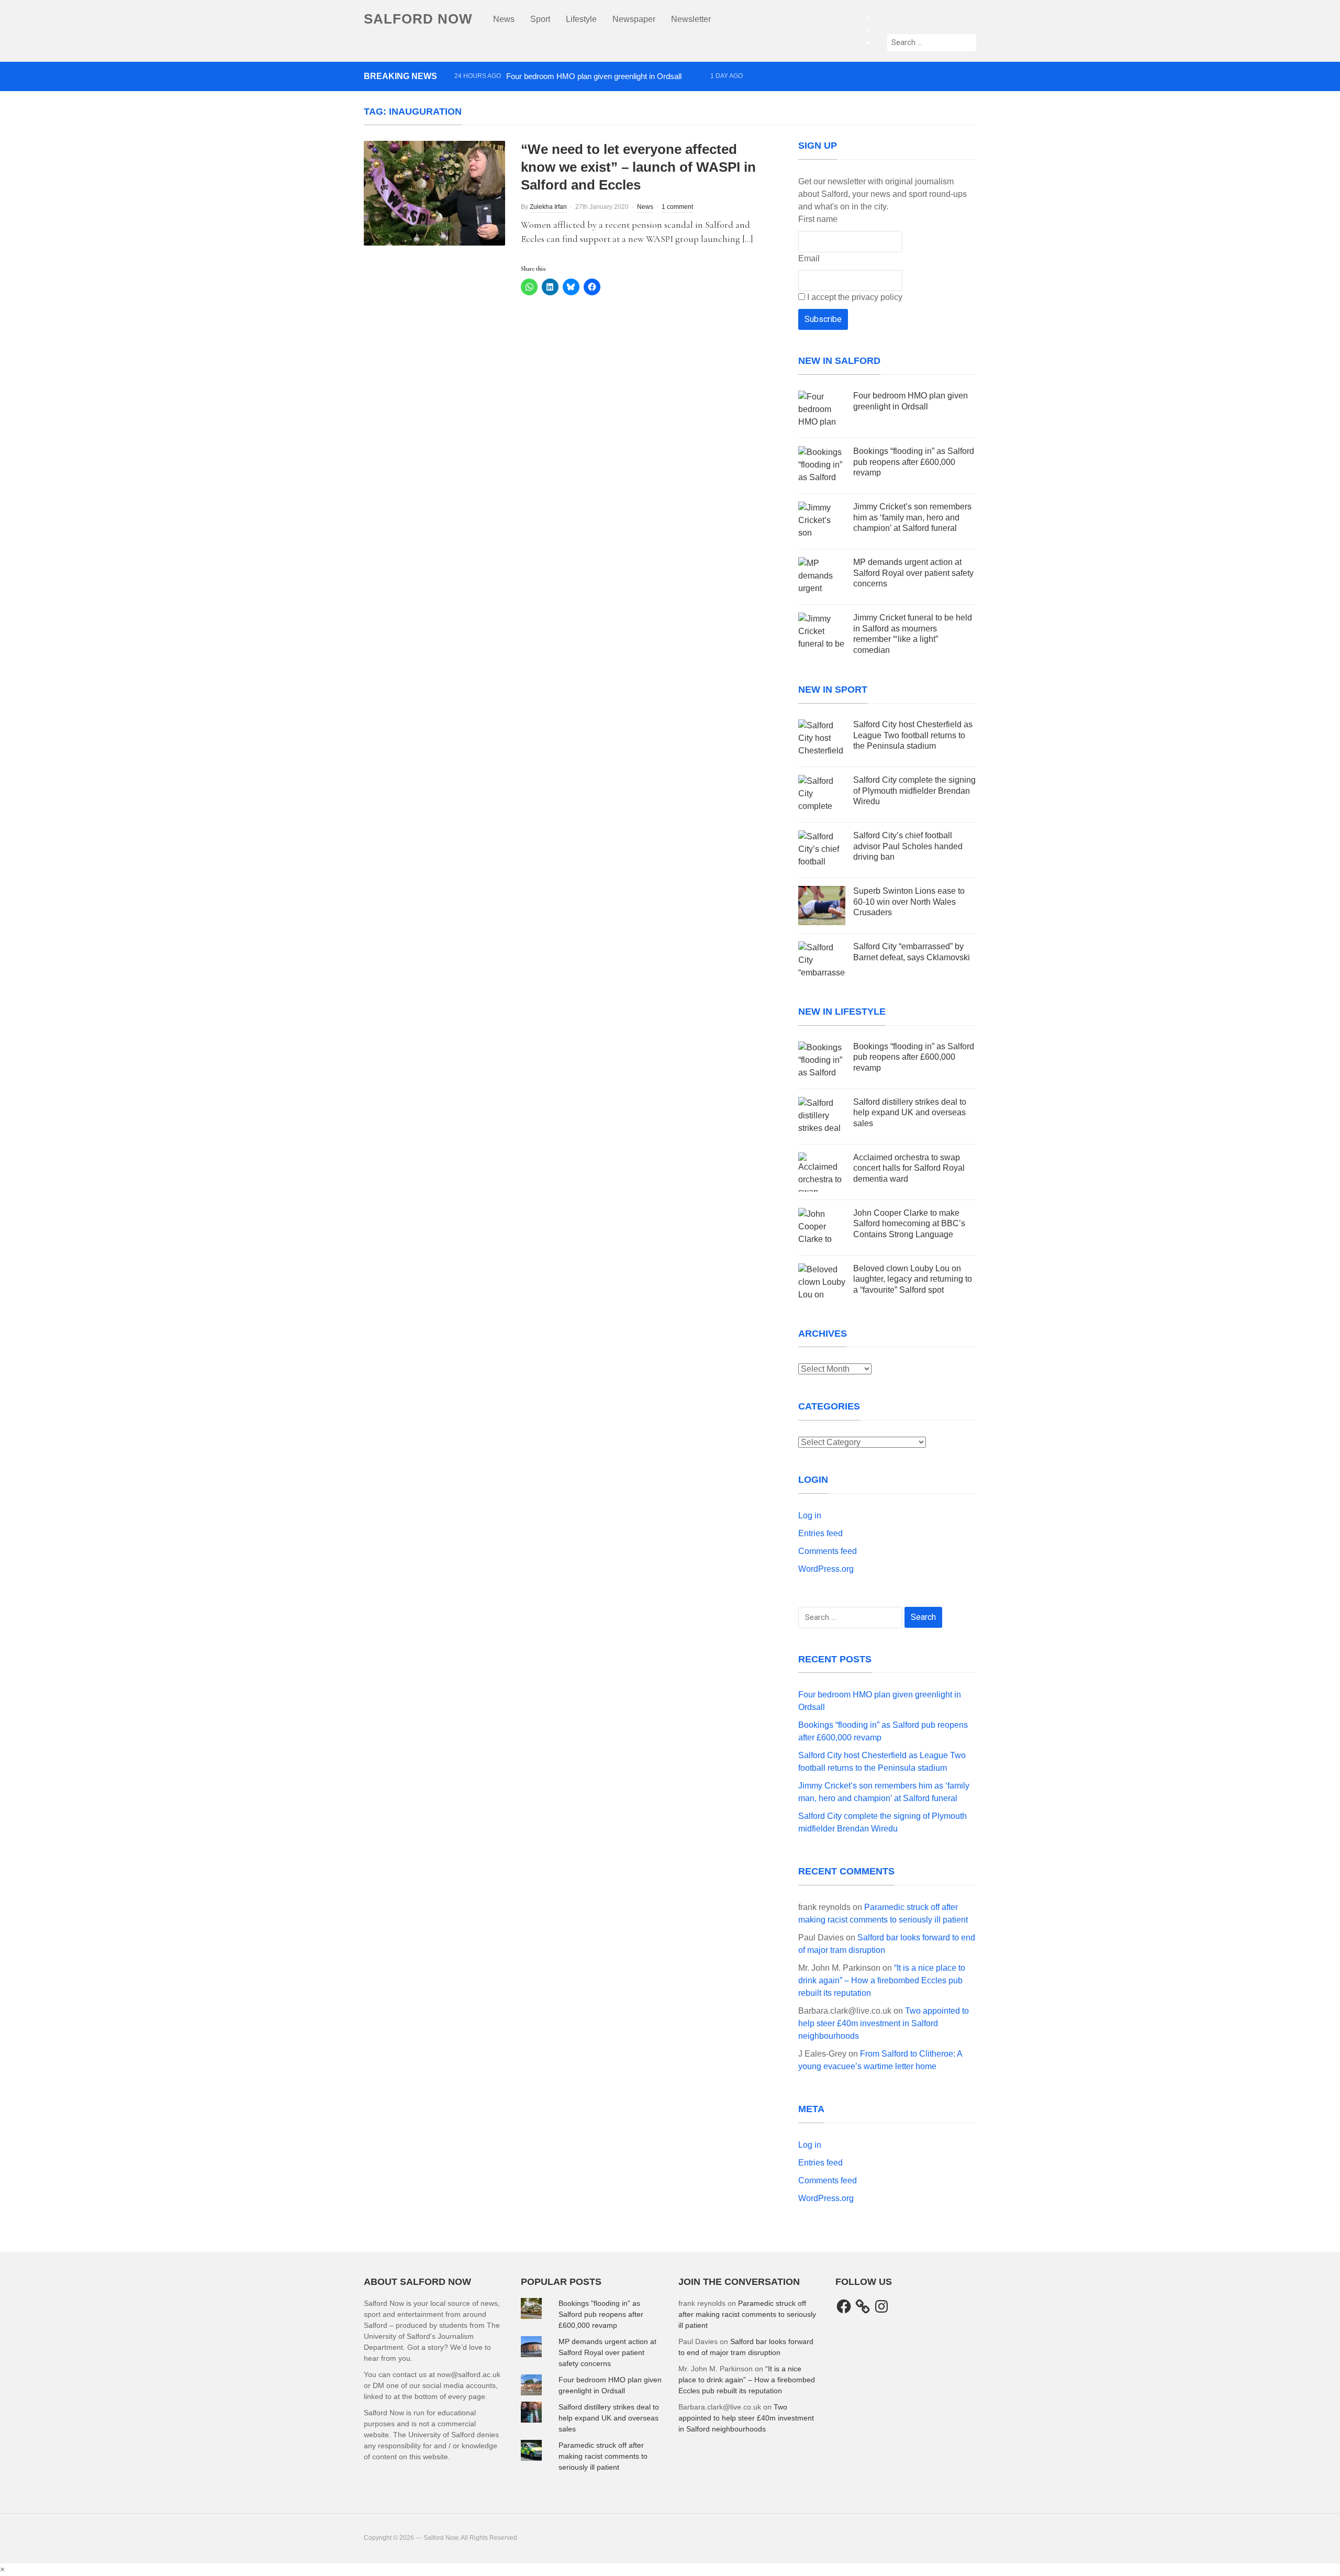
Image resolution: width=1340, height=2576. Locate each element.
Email (809, 258)
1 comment (677, 207)
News (504, 19)
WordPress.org (826, 1569)
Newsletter (691, 19)
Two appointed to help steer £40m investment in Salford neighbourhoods (884, 2023)
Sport (540, 19)
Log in (810, 1515)
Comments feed (828, 1551)
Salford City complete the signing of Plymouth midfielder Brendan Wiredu (914, 791)
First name (818, 219)
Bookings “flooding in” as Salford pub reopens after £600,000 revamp (571, 95)
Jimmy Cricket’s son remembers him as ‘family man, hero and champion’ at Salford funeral (912, 518)
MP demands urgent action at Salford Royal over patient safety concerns (913, 573)
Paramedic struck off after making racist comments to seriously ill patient (603, 2456)
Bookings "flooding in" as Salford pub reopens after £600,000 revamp (601, 2314)
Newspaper (634, 19)
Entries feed (820, 1533)
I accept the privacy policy (854, 297)
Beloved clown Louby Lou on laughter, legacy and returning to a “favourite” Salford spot (913, 1279)
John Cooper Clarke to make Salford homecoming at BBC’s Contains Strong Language (909, 1224)
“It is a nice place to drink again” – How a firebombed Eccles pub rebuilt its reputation (882, 1980)
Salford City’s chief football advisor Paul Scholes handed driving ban (908, 846)
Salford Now (418, 19)
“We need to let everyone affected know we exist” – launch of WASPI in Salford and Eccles (638, 167)
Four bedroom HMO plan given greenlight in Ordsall (594, 76)
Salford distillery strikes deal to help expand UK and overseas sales (910, 1113)
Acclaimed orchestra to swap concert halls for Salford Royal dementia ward (909, 1168)
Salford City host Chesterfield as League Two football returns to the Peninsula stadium (600, 113)
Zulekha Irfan (548, 207)
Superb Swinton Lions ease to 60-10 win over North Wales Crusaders (909, 902)
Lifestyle (581, 19)
